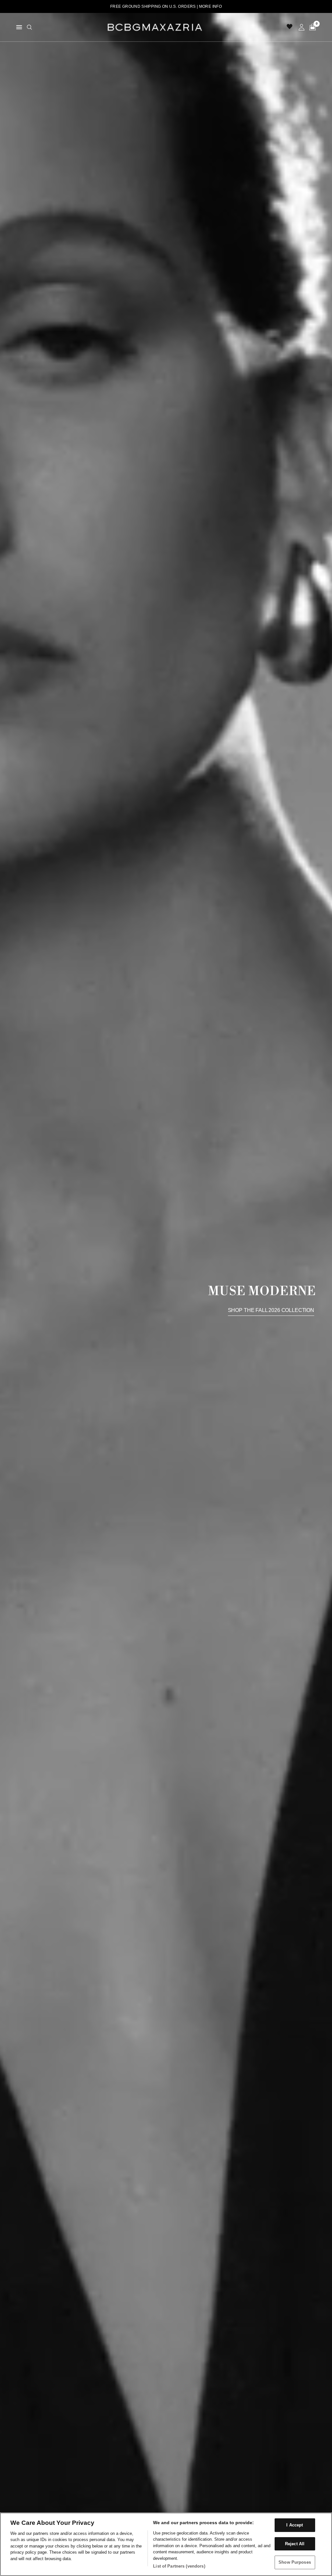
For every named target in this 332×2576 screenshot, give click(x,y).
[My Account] (302, 27)
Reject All (295, 2544)
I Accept (295, 2525)
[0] (311, 27)
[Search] (30, 27)
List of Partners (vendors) (179, 2566)
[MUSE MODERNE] (166, 1294)
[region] (166, 2544)
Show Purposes (295, 2562)
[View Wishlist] (290, 27)
